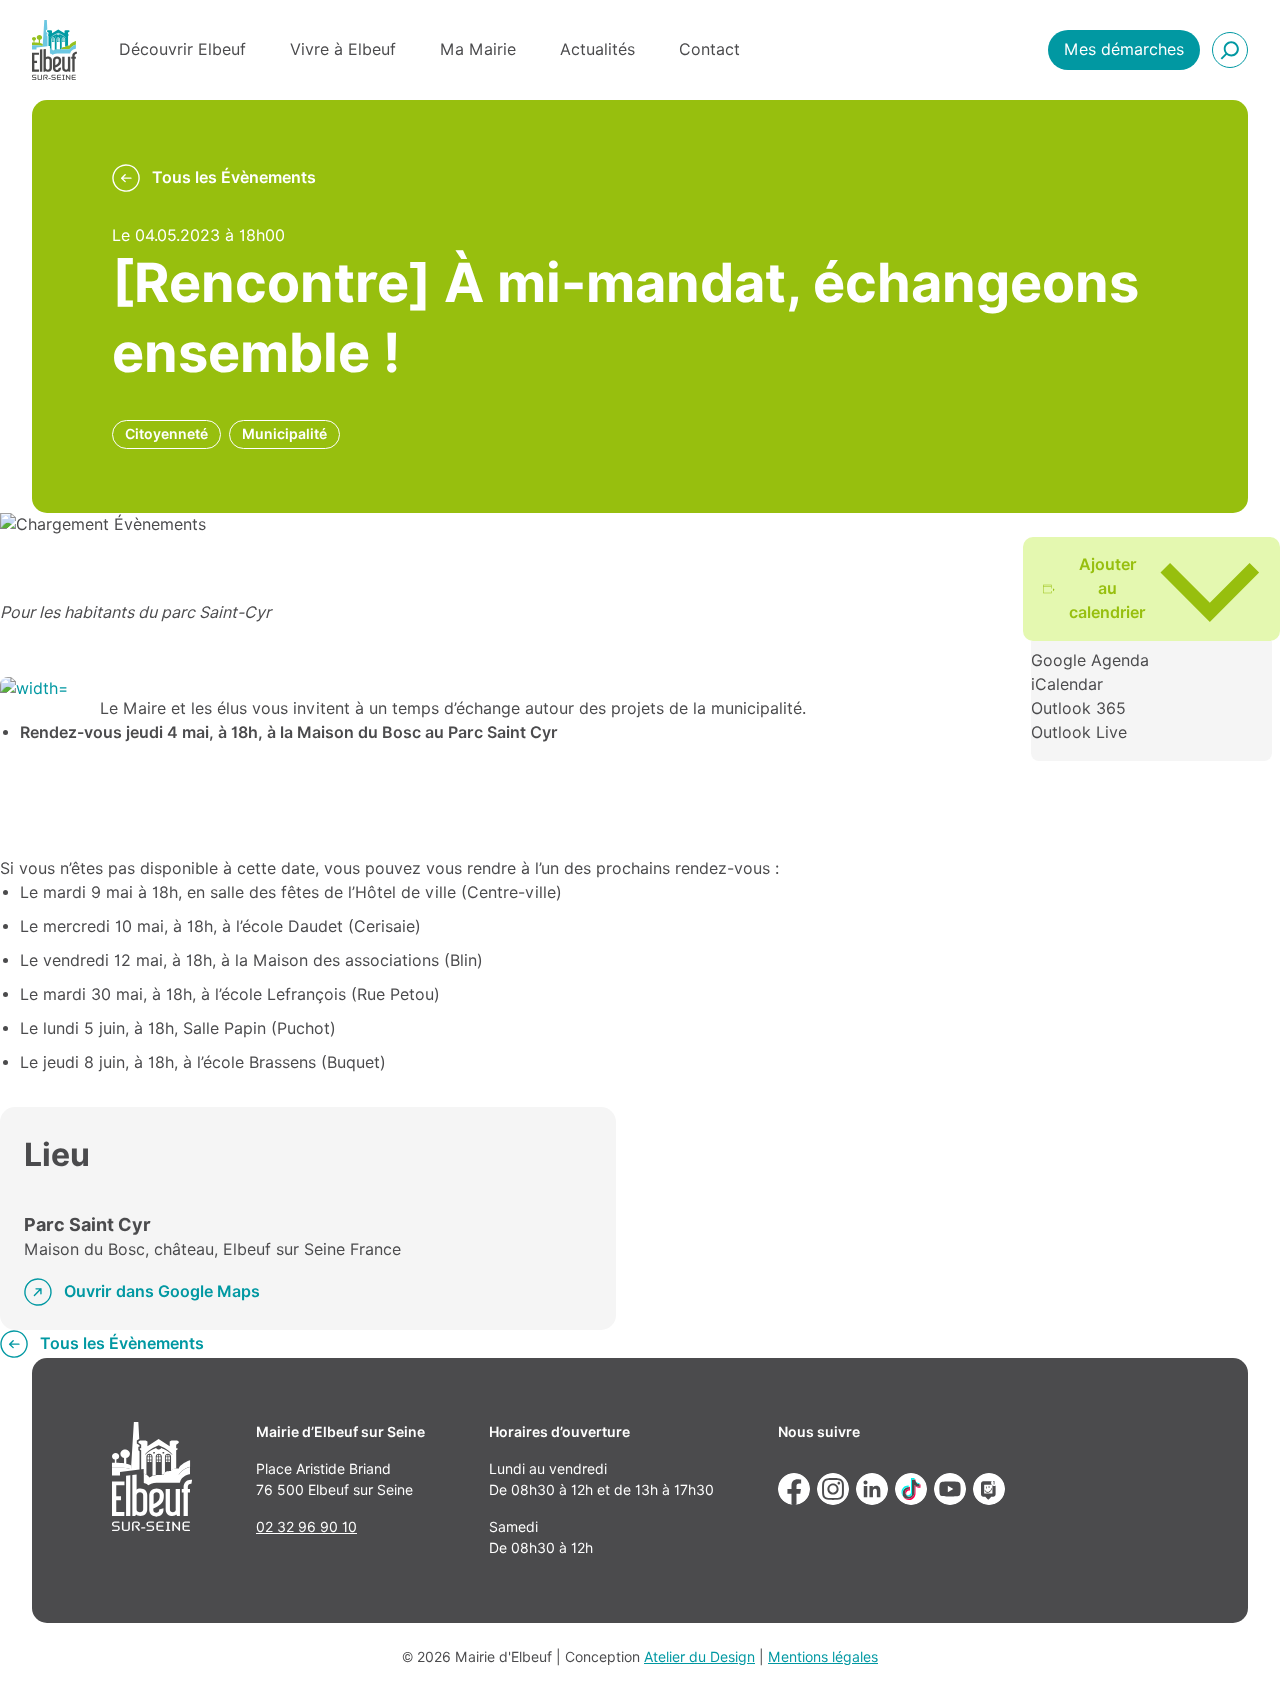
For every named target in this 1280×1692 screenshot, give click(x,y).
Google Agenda (1090, 660)
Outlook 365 (1078, 708)
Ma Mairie (478, 49)
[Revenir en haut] (1236, 1648)
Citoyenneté (166, 434)
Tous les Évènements (234, 177)
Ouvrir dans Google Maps (162, 1291)
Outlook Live (1079, 732)
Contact (709, 49)
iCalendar (1067, 684)
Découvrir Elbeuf (182, 49)
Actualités (597, 49)
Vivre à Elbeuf (343, 49)
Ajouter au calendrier (1107, 588)
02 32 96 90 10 (306, 1527)
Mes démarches (1124, 49)
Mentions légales (823, 1657)
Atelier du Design (699, 1657)
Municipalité (284, 434)
